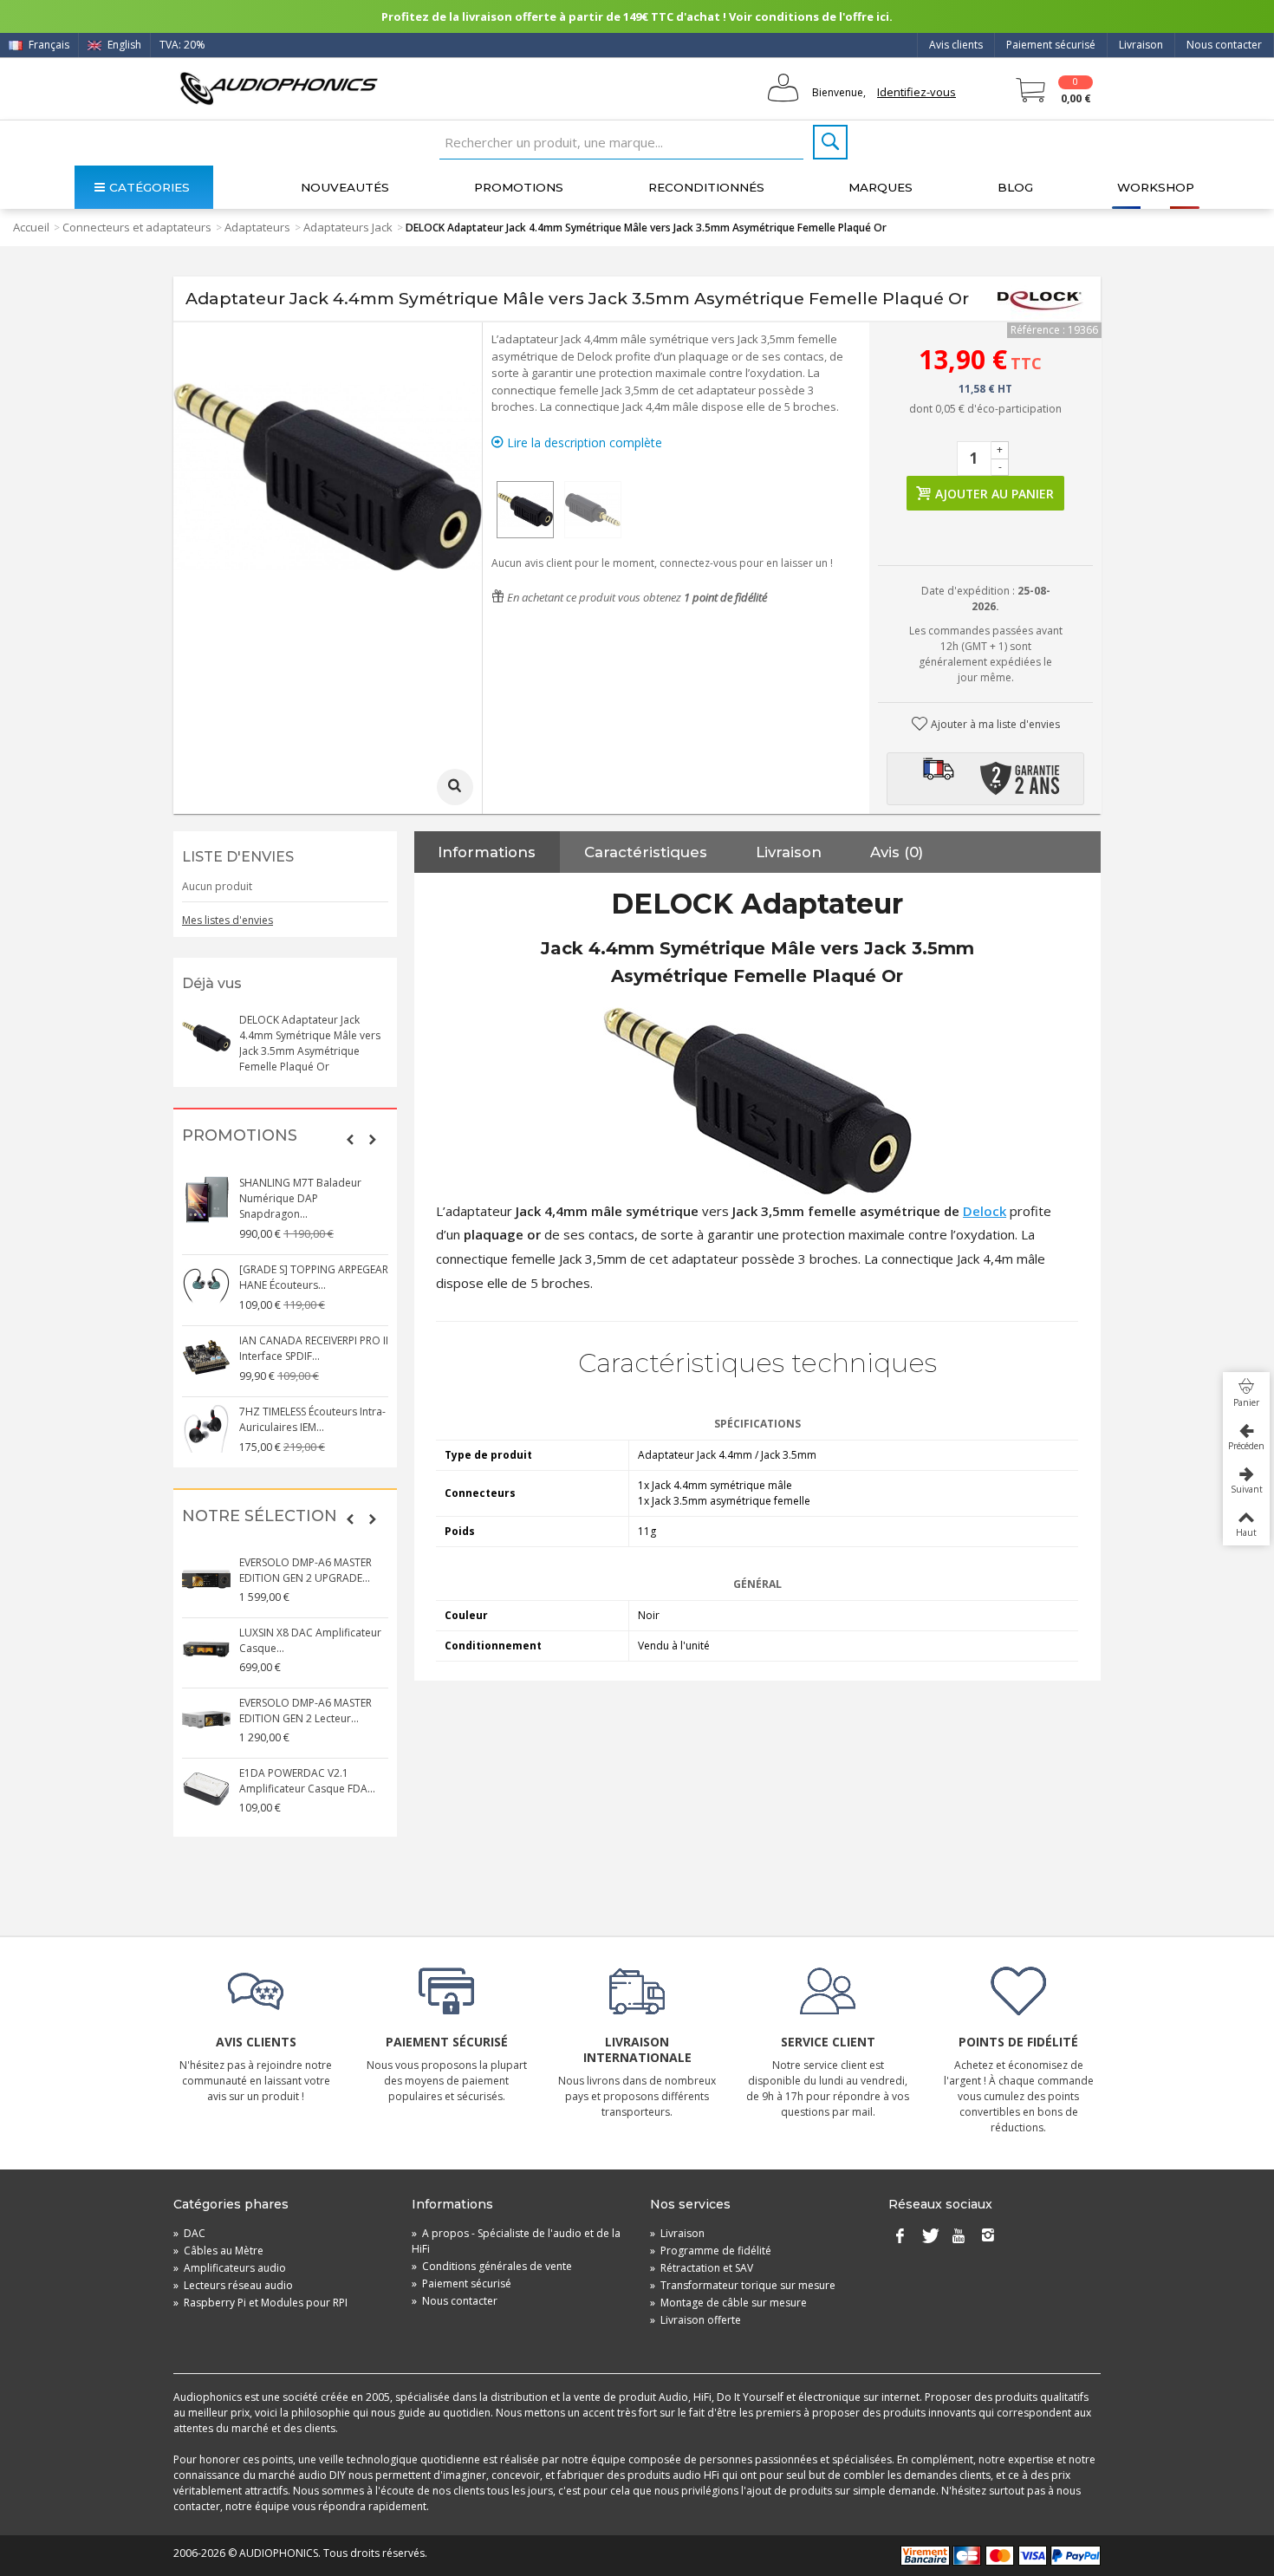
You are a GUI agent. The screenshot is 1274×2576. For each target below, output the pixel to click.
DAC (189, 2233)
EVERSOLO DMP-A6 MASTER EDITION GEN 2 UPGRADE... (305, 1570)
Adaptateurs (257, 227)
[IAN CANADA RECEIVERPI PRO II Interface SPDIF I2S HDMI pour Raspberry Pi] (206, 1357)
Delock (985, 1211)
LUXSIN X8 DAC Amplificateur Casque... (310, 1640)
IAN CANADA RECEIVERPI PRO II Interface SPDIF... (314, 1348)
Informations (487, 852)
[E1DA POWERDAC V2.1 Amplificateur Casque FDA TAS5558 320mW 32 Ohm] (206, 1790)
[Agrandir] (455, 787)
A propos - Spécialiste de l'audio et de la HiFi (516, 2241)
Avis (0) (897, 852)
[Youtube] (959, 2237)
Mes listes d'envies (227, 920)
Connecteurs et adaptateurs (137, 227)
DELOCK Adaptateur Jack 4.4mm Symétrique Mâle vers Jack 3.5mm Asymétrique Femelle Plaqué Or (310, 1043)
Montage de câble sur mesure (728, 2303)
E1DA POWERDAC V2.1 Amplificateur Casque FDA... (307, 1781)
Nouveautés (345, 187)
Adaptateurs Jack (348, 227)
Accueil (31, 227)
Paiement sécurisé (1051, 45)
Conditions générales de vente (492, 2266)
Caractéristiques (646, 852)
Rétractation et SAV (702, 2268)
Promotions (519, 187)
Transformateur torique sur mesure (743, 2285)
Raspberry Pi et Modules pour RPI (260, 2303)
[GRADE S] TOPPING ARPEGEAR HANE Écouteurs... (314, 1277)
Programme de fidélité (711, 2251)
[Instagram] (988, 2237)
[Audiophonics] (279, 88)
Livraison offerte (695, 2320)
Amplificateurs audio (230, 2268)
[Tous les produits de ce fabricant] (1040, 299)
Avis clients (956, 45)
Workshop (1156, 187)
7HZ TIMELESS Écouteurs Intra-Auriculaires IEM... (312, 1419)
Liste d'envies (238, 857)
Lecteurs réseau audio (233, 2285)
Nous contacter (1224, 45)
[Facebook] (900, 2237)
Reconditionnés (706, 187)
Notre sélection (260, 1516)
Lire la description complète (583, 442)
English (123, 45)
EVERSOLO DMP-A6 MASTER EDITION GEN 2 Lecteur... (305, 1711)
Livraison (1141, 45)
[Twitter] (929, 2237)
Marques (881, 187)
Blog (1015, 187)
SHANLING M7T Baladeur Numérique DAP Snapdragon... (300, 1198)
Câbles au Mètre (218, 2251)
